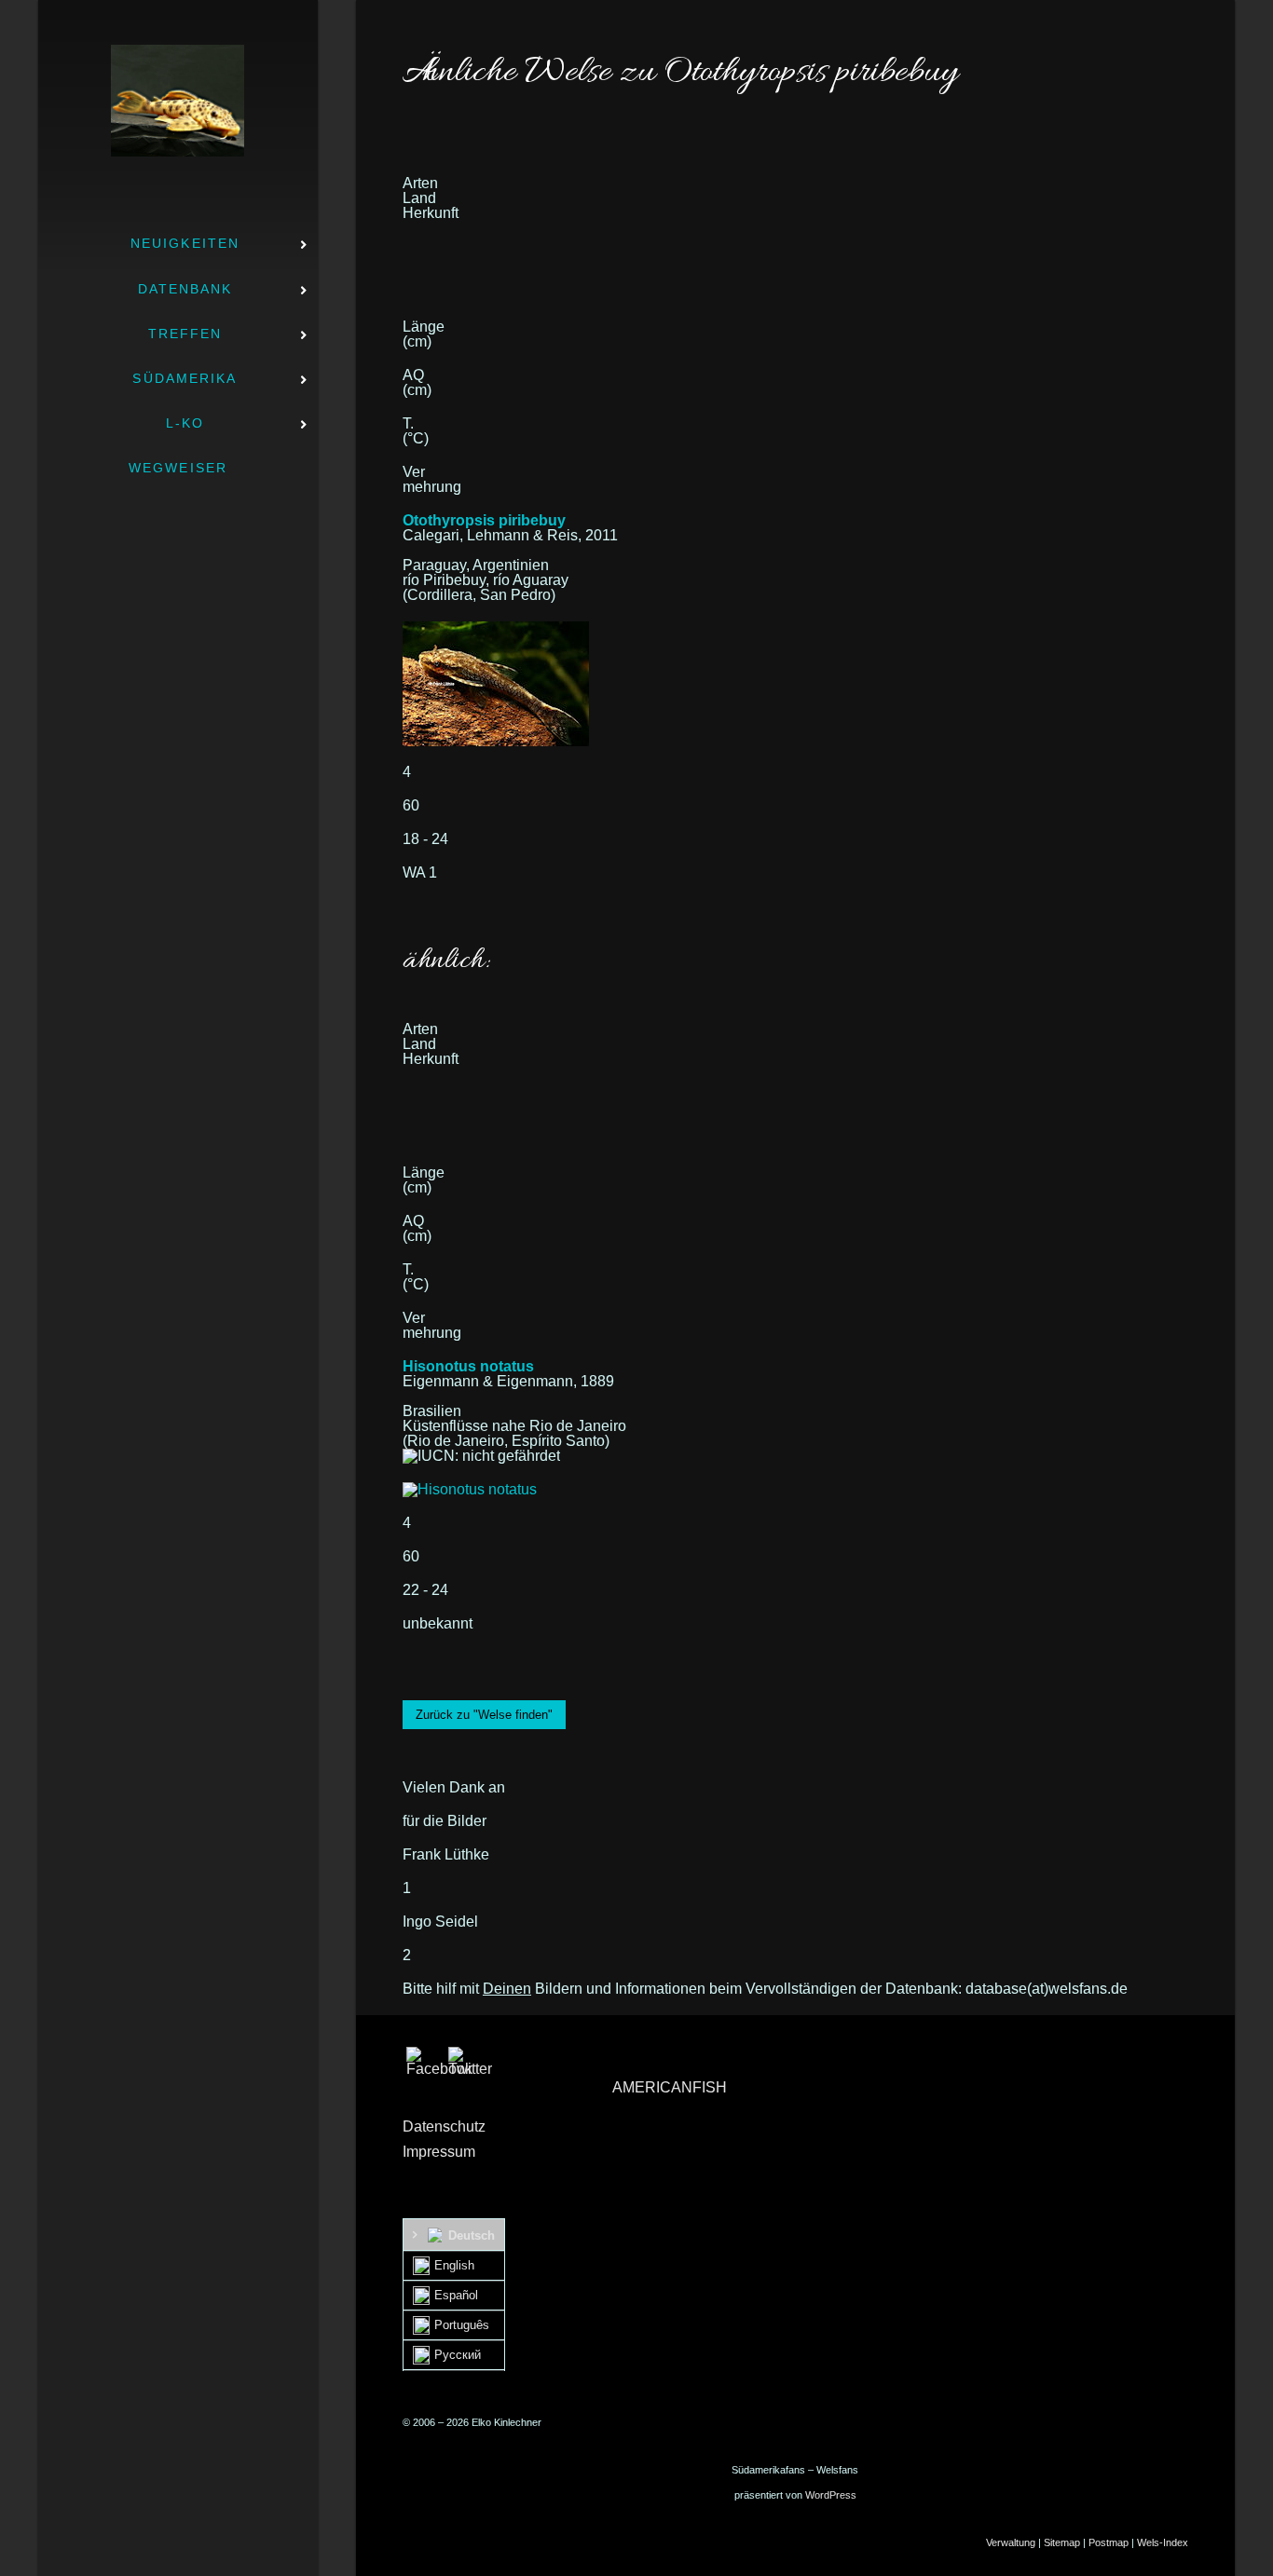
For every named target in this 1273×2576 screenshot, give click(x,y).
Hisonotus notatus (468, 1366)
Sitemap (1062, 2542)
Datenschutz (444, 2126)
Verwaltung (1011, 2542)
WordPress (831, 2495)
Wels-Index (1163, 2542)
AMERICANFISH (670, 2087)
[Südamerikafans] (178, 101)
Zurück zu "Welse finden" (484, 1715)
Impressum (439, 2152)
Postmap (1109, 2542)
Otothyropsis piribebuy (484, 520)
